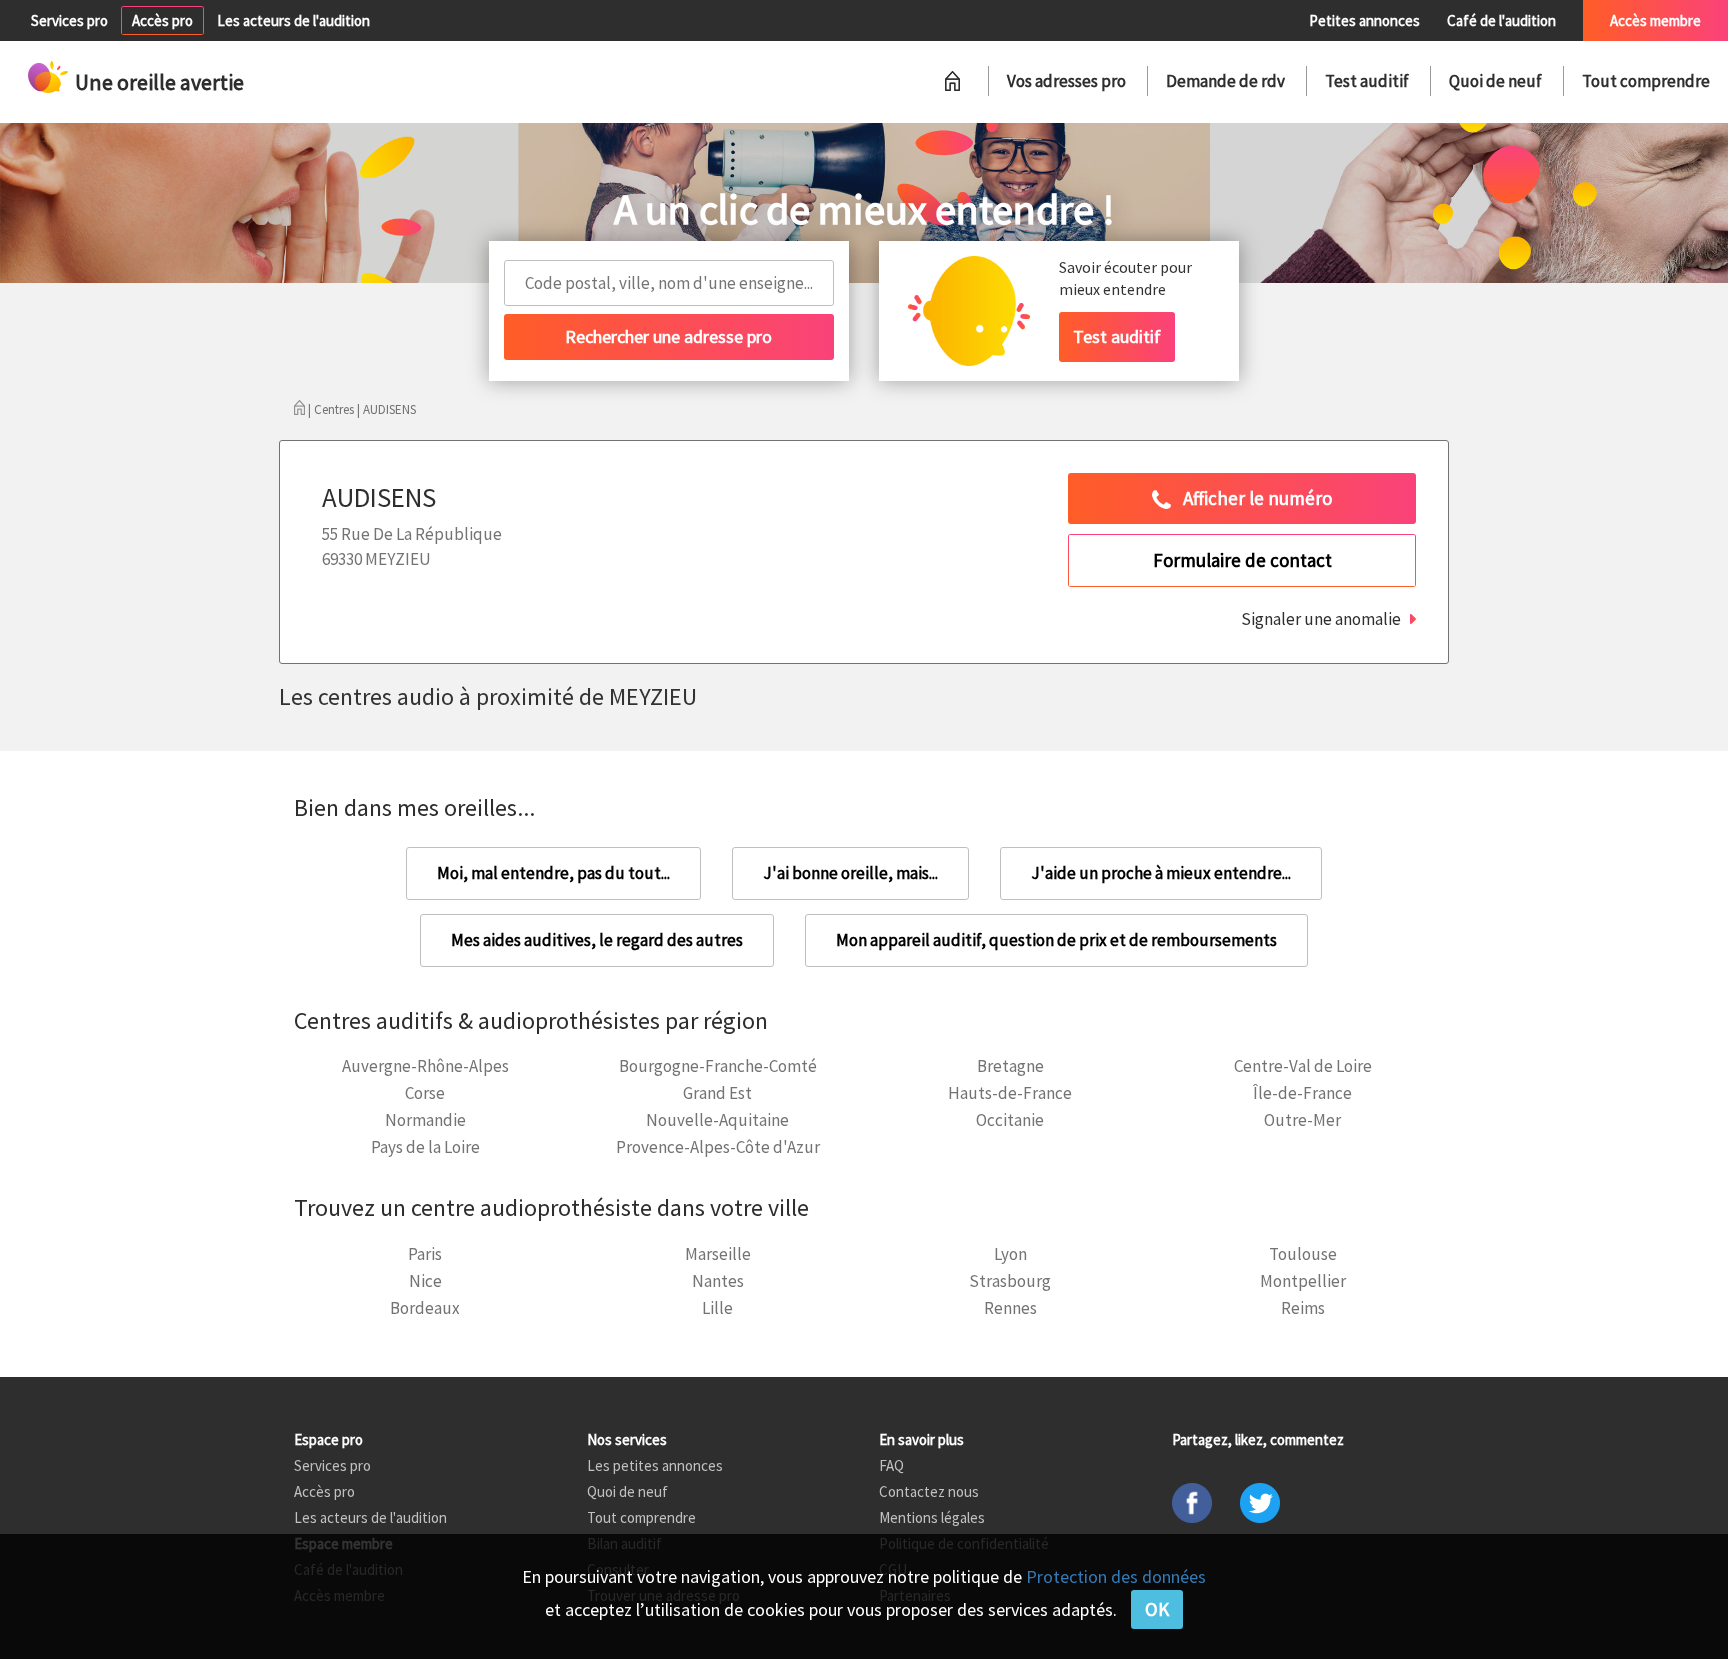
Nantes (718, 1281)
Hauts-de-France (1010, 1093)
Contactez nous (929, 1491)
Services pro (69, 20)
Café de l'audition (1501, 20)
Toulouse (1303, 1254)
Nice (425, 1281)
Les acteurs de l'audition (293, 20)
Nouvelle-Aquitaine (717, 1120)
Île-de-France (1302, 1093)
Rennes (1010, 1308)
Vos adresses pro (1066, 81)
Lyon (1010, 1254)
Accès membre (1655, 20)
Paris (425, 1254)
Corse (425, 1093)
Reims (1303, 1308)
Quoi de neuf (1495, 81)
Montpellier (1303, 1281)
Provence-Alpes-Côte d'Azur (718, 1147)
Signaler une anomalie (1321, 619)
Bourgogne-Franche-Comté (718, 1066)
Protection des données (1116, 1576)
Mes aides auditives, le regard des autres (597, 940)
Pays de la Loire (425, 1147)
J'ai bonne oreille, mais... (850, 873)
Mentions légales (932, 1517)
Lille (717, 1308)
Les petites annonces (655, 1465)
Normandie (425, 1120)
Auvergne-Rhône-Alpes (425, 1066)
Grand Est (717, 1093)
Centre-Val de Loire (1303, 1066)
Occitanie (1010, 1120)
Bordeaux (425, 1308)
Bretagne (1010, 1066)
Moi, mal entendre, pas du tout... (553, 873)
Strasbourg (1010, 1281)
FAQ (891, 1465)
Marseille (718, 1254)
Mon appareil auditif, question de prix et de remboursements (1056, 940)
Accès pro (162, 20)
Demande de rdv (1225, 81)
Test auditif (1367, 81)
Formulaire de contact (1242, 560)
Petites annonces (1364, 20)
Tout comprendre (1646, 81)
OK (1157, 1609)
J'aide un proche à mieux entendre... (1161, 873)
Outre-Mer (1302, 1120)
